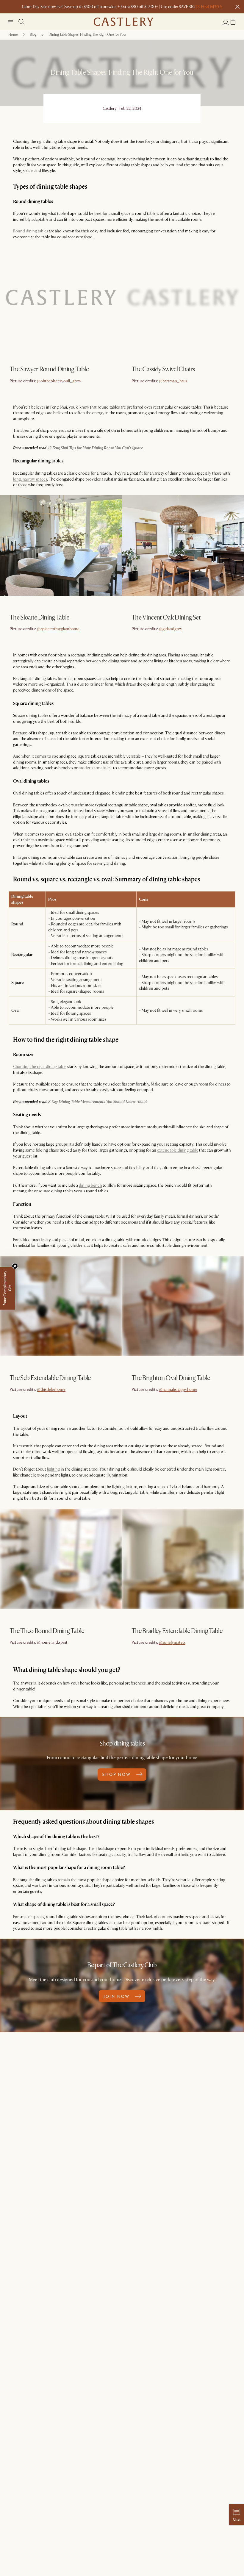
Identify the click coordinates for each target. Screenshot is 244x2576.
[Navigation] (11, 22)
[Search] (21, 22)
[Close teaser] (15, 1266)
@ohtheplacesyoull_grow (59, 381)
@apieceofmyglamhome (58, 629)
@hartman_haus (173, 381)
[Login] (226, 22)
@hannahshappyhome (178, 1389)
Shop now (20, 384)
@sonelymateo (172, 1642)
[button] (233, 22)
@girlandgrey (171, 629)
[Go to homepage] (123, 22)
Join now (117, 1996)
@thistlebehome (51, 1389)
